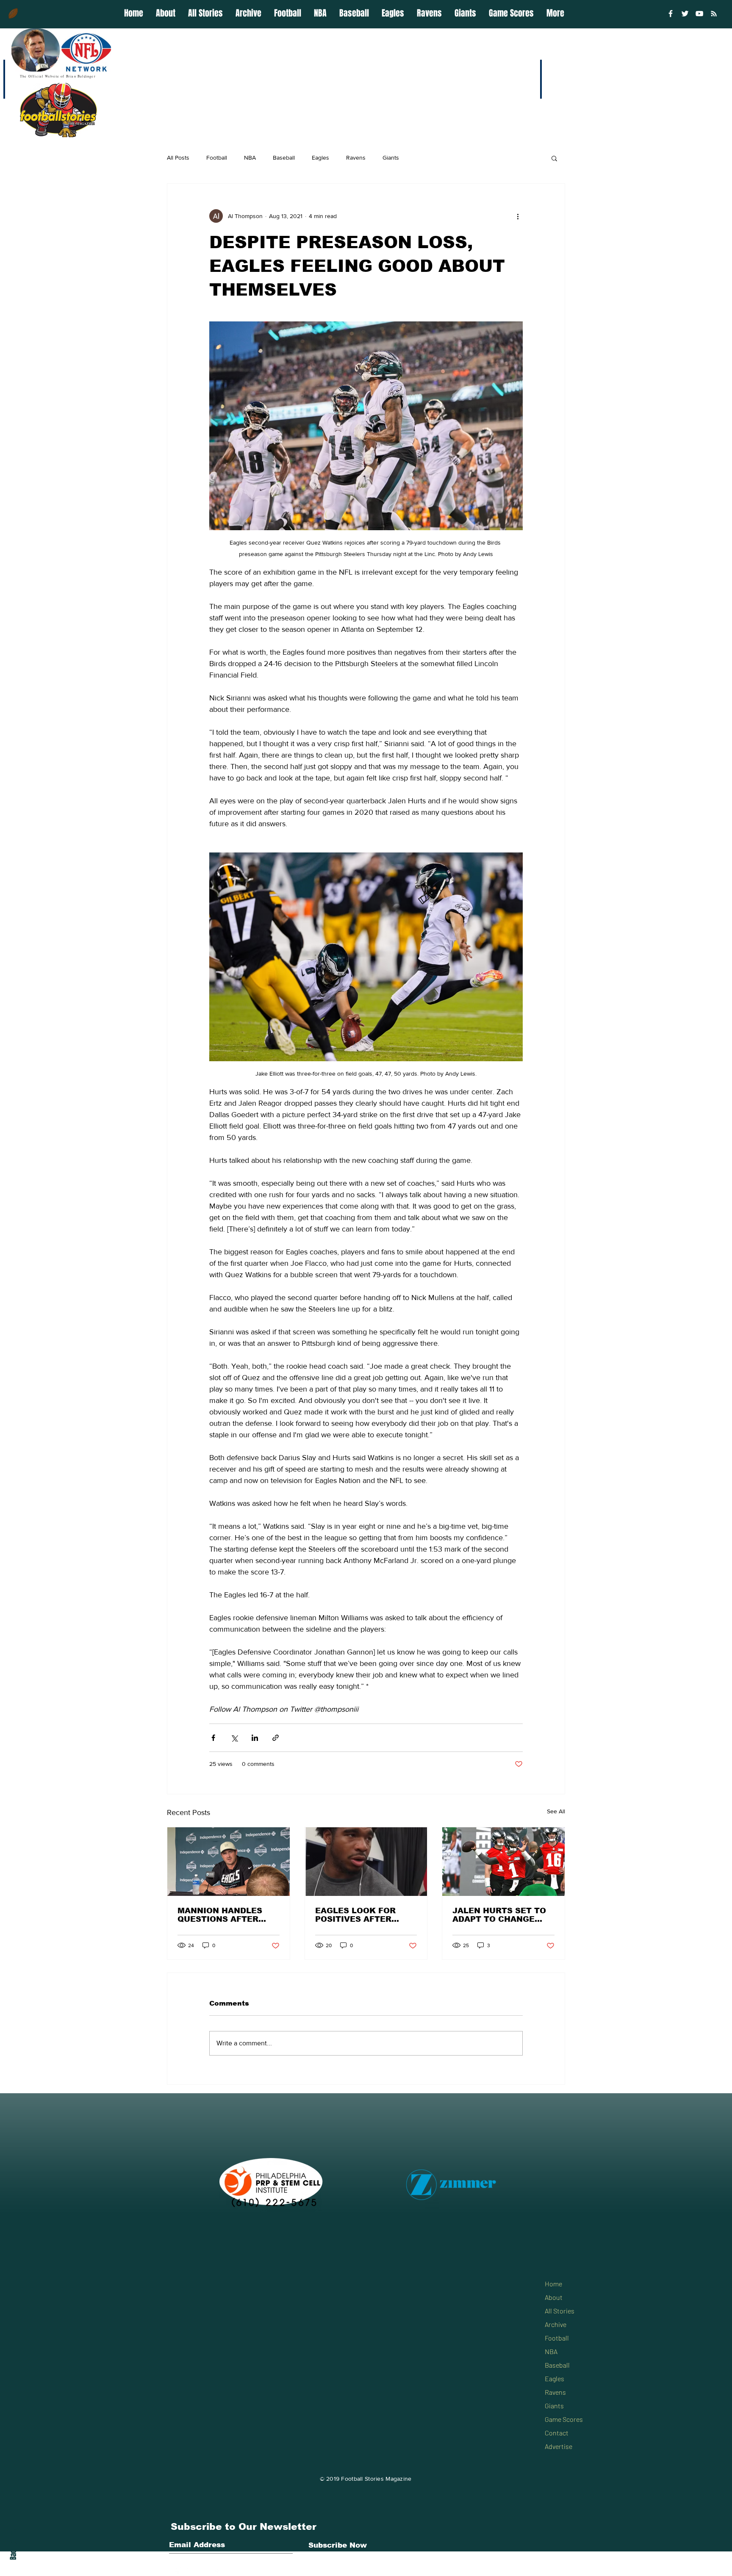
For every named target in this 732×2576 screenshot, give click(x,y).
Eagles (320, 158)
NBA (250, 158)
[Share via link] (276, 1738)
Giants (391, 158)
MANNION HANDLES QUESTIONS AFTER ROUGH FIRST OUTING (225, 1915)
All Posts (178, 158)
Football (217, 158)
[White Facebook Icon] (177, 2570)
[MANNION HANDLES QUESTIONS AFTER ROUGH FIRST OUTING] (229, 1862)
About (554, 2297)
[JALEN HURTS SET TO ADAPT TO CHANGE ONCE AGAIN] (503, 1862)
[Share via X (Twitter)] (234, 1738)
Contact (557, 2433)
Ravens (356, 158)
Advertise (559, 2446)
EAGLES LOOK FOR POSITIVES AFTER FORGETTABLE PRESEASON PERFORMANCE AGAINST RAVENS (355, 1915)
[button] (554, 158)
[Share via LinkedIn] (255, 1738)
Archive (556, 2324)
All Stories (560, 2311)
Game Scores (564, 2419)
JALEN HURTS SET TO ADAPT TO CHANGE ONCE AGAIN (499, 1915)
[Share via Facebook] (213, 1738)
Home (553, 2284)
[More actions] (518, 216)
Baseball (284, 158)
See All (556, 1811)
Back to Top (13, 2544)
